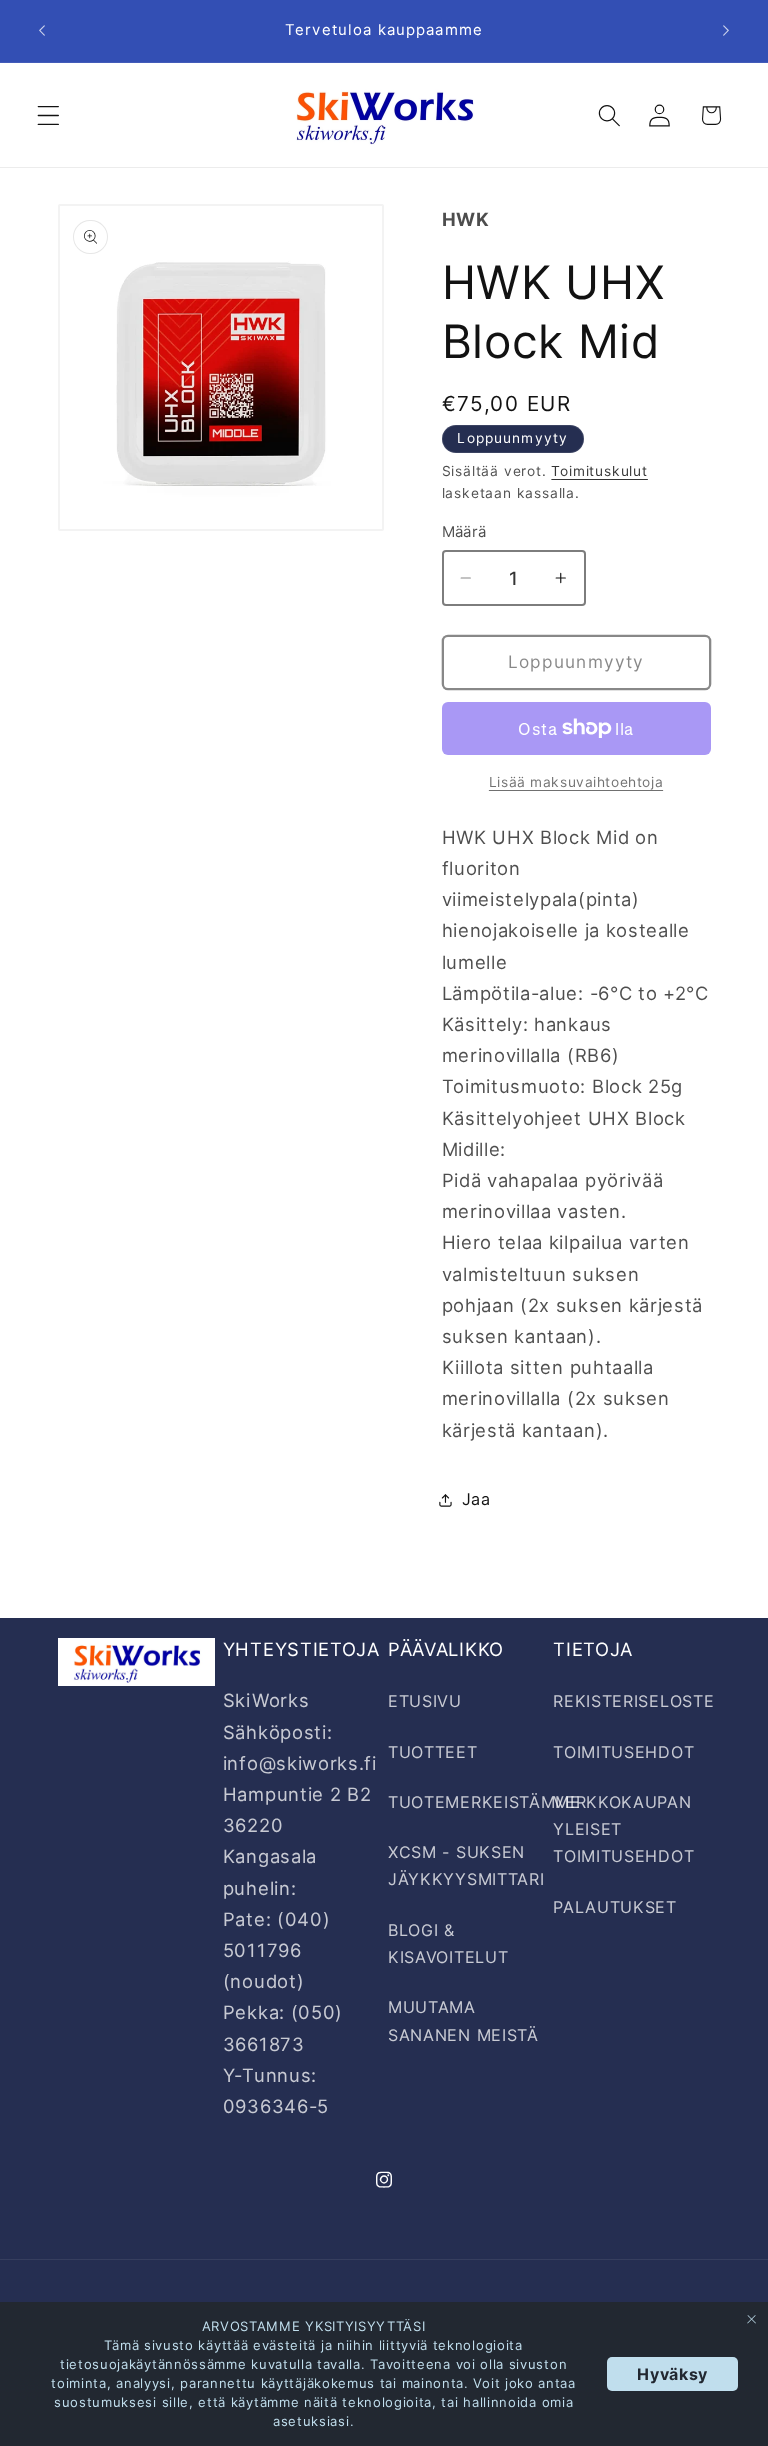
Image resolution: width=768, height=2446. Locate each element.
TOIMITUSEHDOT (623, 1752)
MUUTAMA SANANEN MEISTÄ (463, 2020)
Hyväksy (672, 2374)
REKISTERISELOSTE (633, 1701)
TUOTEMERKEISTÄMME (484, 1802)
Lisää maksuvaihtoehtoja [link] (576, 782)
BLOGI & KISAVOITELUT (448, 1943)
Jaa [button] (476, 1499)
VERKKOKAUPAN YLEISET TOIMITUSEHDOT (623, 1829)
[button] (48, 115)
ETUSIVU (425, 1701)
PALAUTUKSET (615, 1907)
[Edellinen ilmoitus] (42, 31)
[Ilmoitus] (726, 31)
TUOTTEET (433, 1752)
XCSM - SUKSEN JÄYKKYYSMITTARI (466, 1865)
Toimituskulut (599, 471)
